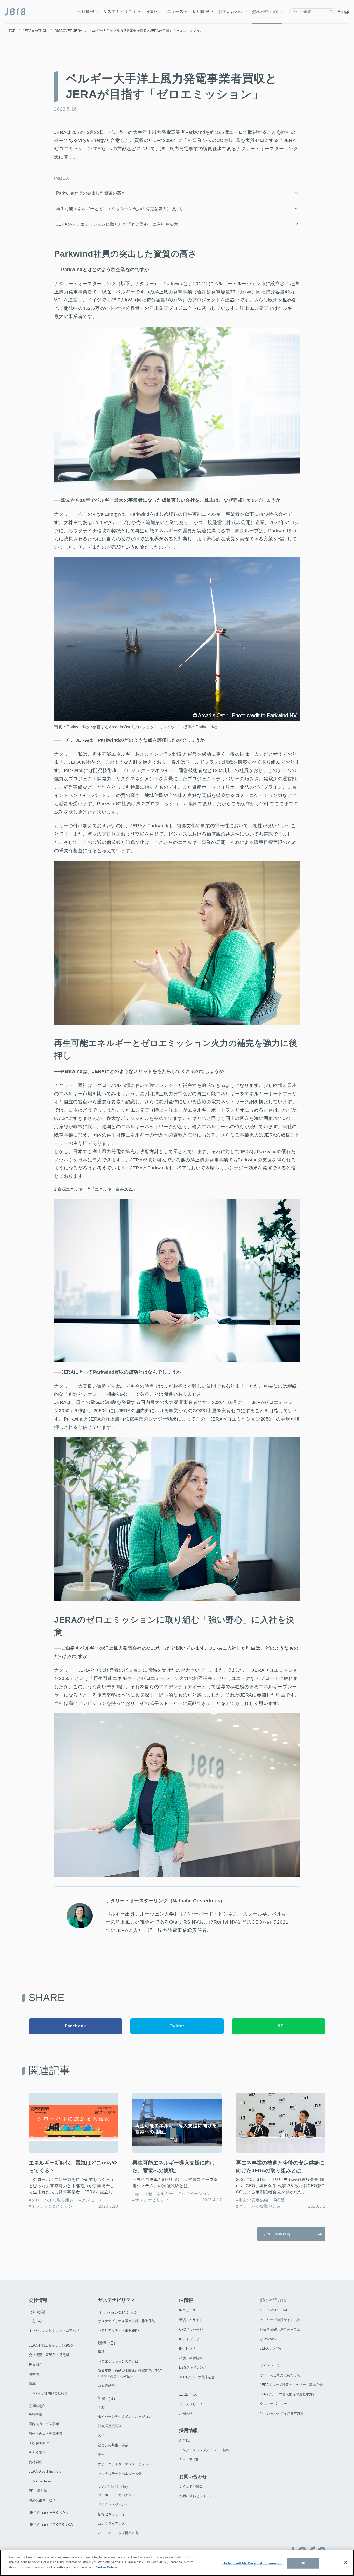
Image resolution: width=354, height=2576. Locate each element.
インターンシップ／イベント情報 (204, 2450)
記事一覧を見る (277, 2234)
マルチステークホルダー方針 (120, 2474)
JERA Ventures (40, 2481)
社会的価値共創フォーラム (280, 2329)
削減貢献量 (106, 2386)
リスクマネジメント (113, 2505)
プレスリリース (191, 2404)
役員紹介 (36, 2364)
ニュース (175, 12)
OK (303, 2563)
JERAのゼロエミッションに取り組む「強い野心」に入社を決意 (117, 224)
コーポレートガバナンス (116, 2495)
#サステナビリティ (151, 2200)
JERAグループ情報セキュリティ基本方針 (291, 2385)
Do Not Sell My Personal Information (253, 2563)
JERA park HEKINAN (49, 2513)
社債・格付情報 (191, 2358)
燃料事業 (36, 2414)
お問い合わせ (231, 12)
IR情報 (152, 12)
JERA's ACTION (35, 31)
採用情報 (201, 12)
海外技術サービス (42, 2500)
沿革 (32, 2384)
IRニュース (187, 2310)
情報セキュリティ (111, 2514)
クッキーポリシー (273, 2404)
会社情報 (86, 12)
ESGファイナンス (193, 2368)
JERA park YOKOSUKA (51, 2525)
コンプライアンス (111, 2523)
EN (341, 12)
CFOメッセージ (191, 2329)
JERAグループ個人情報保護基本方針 (288, 2394)
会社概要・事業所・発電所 (49, 2355)
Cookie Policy (106, 2567)
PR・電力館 (38, 2491)
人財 (101, 2407)
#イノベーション (195, 2194)
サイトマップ (270, 2365)
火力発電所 (37, 2453)
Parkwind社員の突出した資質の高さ (91, 193)
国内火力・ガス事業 (44, 2424)
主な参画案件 (39, 2443)
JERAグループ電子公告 (197, 2377)
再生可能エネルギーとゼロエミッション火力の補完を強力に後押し (120, 209)
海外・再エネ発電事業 (46, 2433)
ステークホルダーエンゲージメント (125, 2464)
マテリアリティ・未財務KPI (119, 2330)
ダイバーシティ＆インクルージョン (125, 2417)
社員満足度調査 (110, 2426)
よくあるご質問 (191, 2487)
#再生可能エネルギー (153, 2194)
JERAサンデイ (271, 2348)
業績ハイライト (191, 2320)
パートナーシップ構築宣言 (118, 2533)
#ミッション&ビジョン (51, 2206)
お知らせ (186, 2413)
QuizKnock (268, 2339)
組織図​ (34, 2374)
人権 (101, 2436)
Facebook (75, 2026)
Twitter (177, 2026)
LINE (279, 2026)
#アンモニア (91, 2200)
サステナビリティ (120, 12)
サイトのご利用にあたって (280, 2375)
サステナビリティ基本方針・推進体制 (127, 2321)
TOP (12, 31)
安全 (101, 2455)
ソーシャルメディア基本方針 (282, 2413)
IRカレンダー (189, 2348)
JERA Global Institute (45, 2472)
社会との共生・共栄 (113, 2445)
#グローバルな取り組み (51, 2200)
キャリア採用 (189, 2460)
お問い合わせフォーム (196, 2496)
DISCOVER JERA (68, 31)
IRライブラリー (191, 2339)
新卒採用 (186, 2440)
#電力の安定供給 (252, 2200)
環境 (101, 2352)
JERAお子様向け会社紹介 (48, 2393)
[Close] (346, 2562)
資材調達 (36, 2462)
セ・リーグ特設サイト (277, 2320)
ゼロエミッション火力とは (118, 2361)
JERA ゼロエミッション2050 (51, 2346)
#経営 (279, 2200)
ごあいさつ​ (37, 2321)
